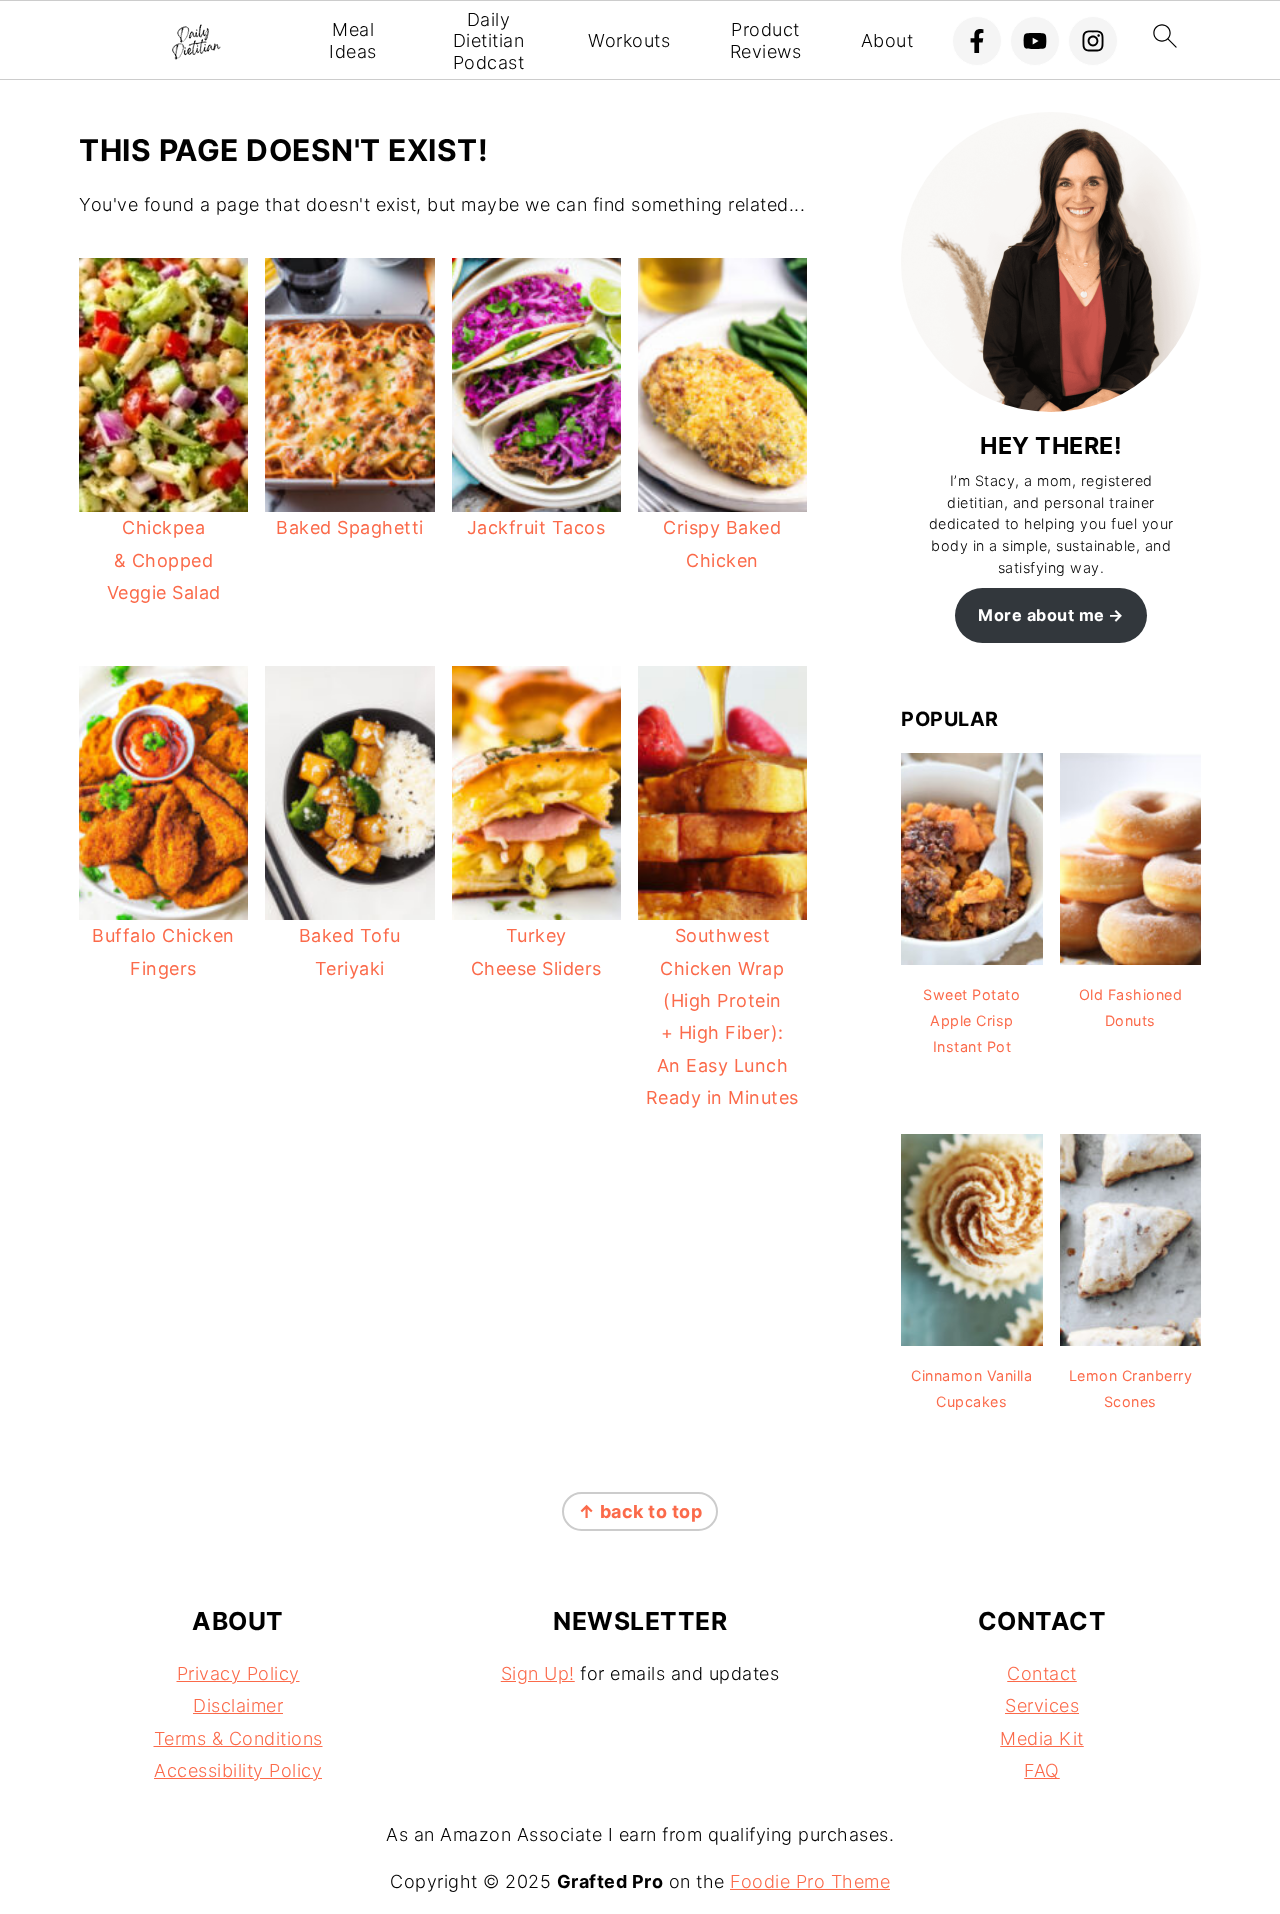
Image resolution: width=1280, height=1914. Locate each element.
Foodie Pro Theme (810, 1881)
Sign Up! (538, 1673)
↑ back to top (640, 1511)
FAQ (1042, 1770)
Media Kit (1042, 1738)
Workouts (629, 40)
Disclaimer (238, 1705)
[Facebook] (977, 41)
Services (1042, 1705)
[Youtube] (1035, 41)
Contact (1042, 1673)
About (887, 40)
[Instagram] (1093, 41)
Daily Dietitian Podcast (489, 41)
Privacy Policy (238, 1673)
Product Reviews (766, 40)
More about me (1041, 615)
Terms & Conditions (238, 1738)
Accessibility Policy (238, 1770)
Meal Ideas (353, 40)
